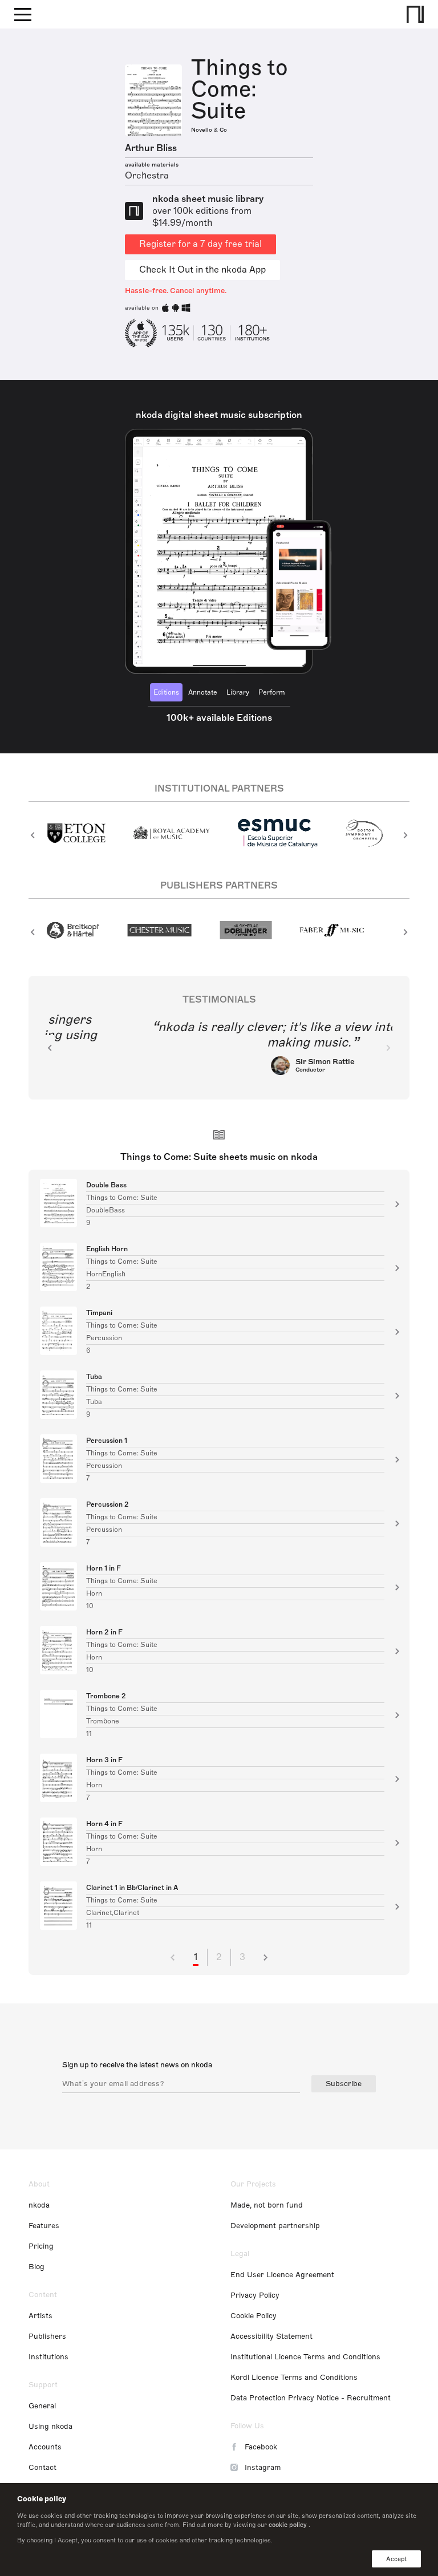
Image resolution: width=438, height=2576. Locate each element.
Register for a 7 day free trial (200, 244)
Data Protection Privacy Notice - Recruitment (311, 2398)
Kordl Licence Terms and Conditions (294, 2378)
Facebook (261, 2447)
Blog (36, 2267)
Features (44, 2226)
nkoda (39, 2205)
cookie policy (288, 2525)
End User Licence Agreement (282, 2275)
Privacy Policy (255, 2295)
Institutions (48, 2357)
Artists (40, 2316)
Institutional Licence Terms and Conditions (305, 2357)
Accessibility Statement (271, 2336)
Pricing (41, 2246)
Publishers (47, 2336)
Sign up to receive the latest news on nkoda (137, 2065)
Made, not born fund (267, 2205)
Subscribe (344, 2084)
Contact (42, 2468)
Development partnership (275, 2226)
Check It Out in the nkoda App (202, 270)
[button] (33, 835)
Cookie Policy (254, 2316)
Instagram (263, 2468)
